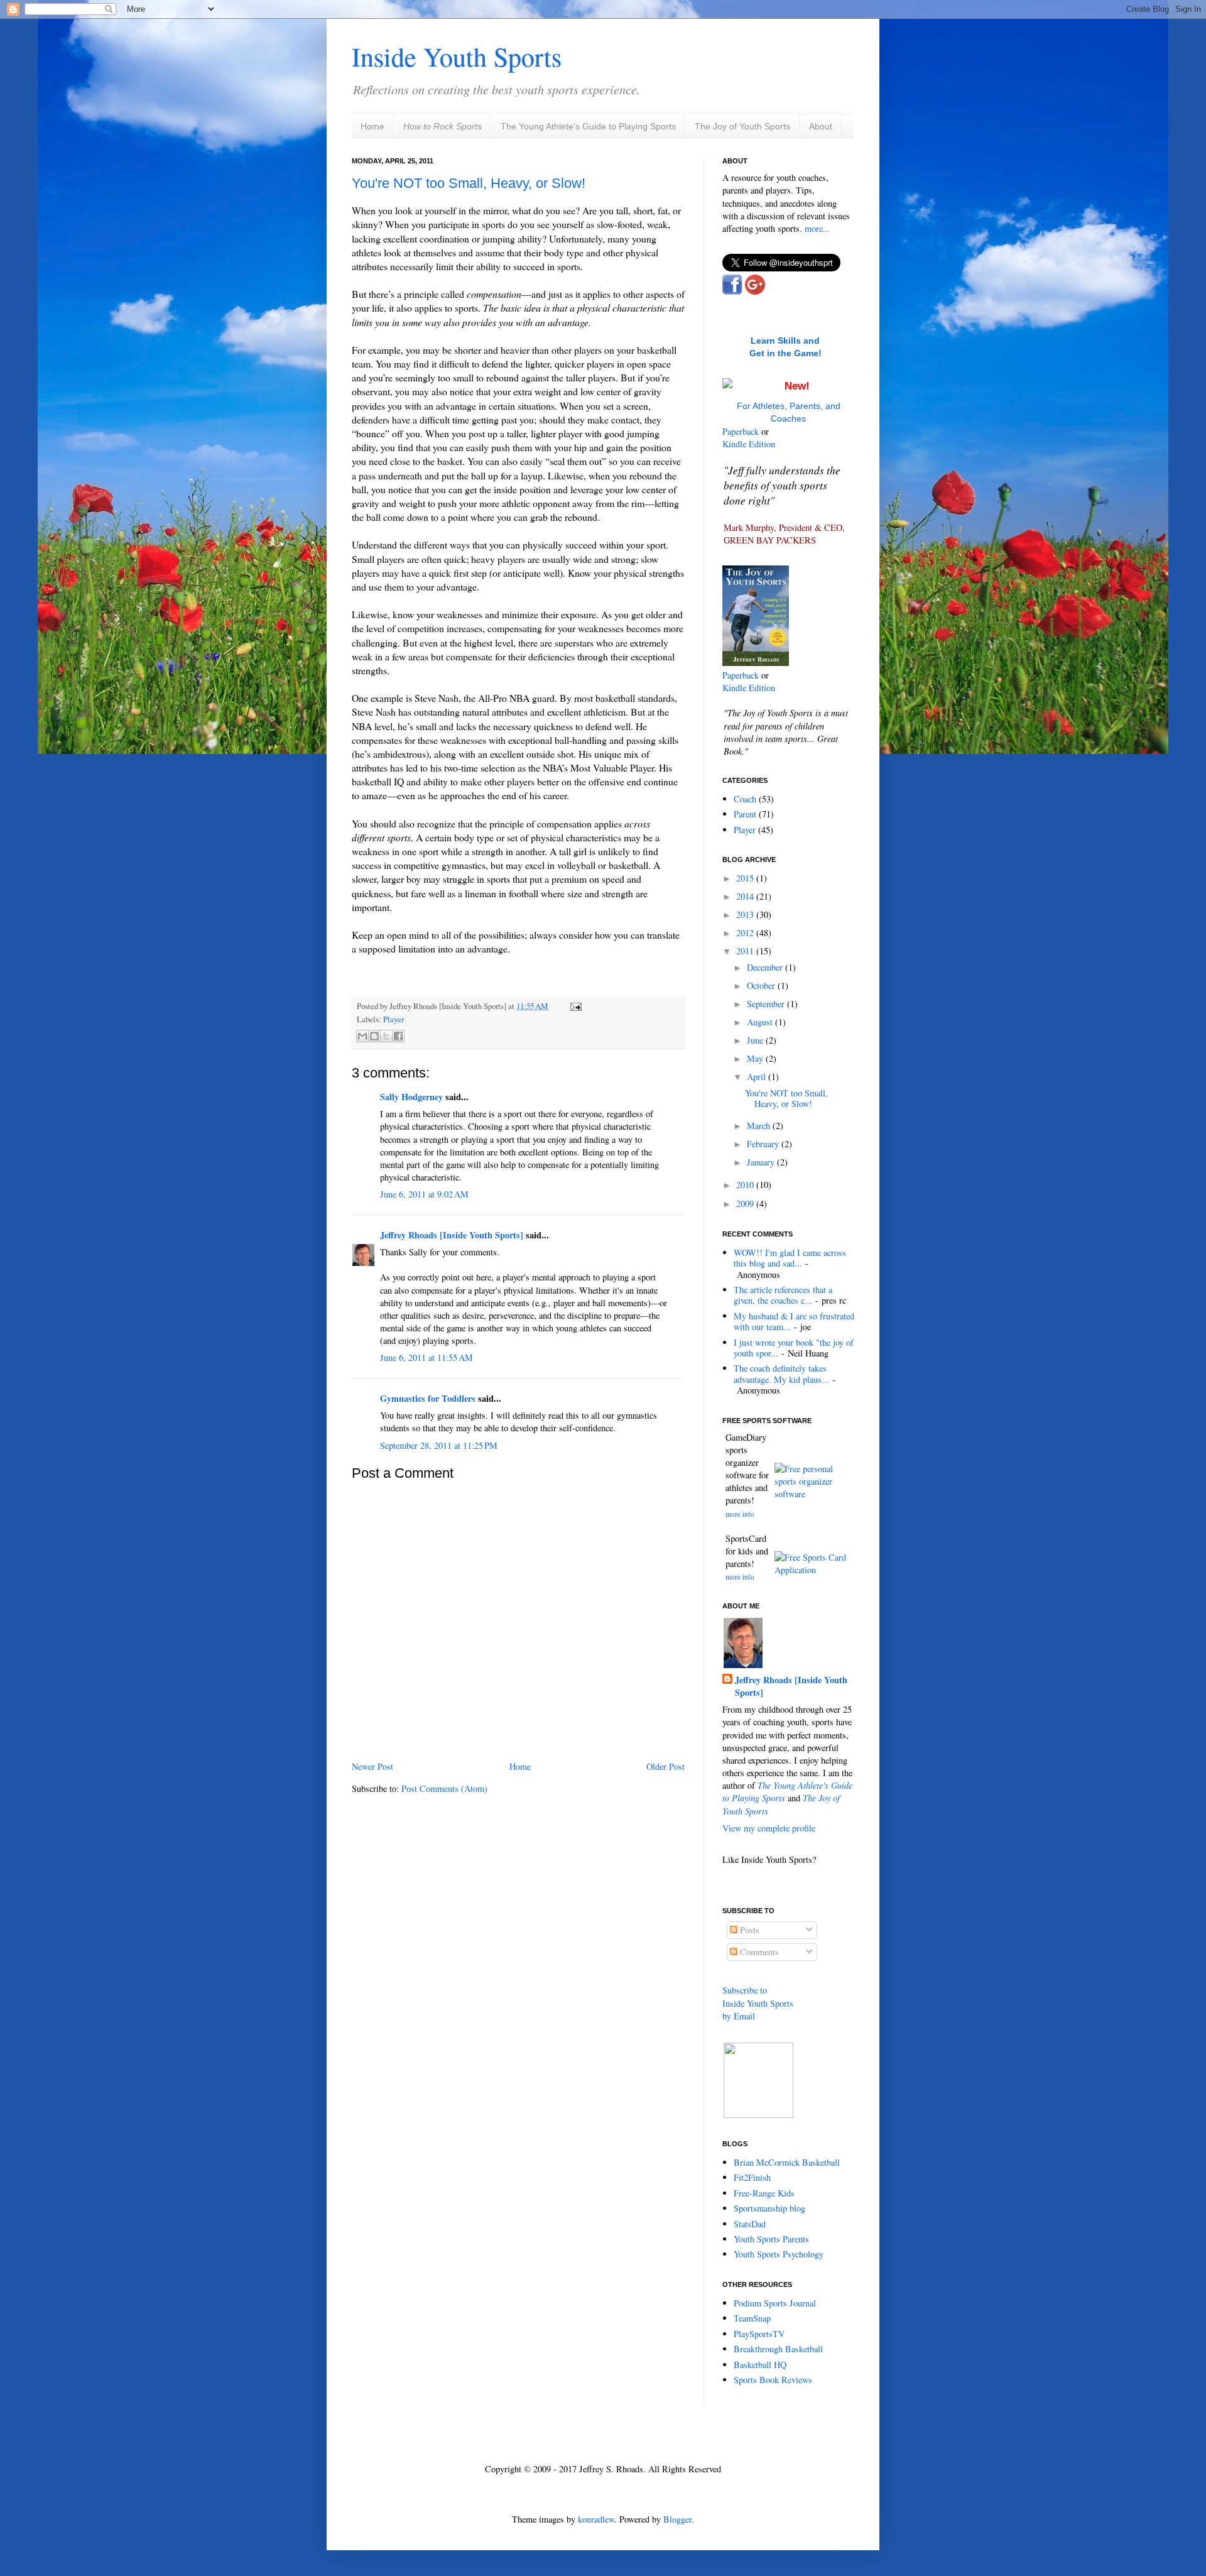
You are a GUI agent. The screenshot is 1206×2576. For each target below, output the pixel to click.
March (760, 1126)
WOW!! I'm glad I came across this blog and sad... (790, 1258)
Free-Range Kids (764, 2193)
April (758, 1077)
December (766, 967)
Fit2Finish (752, 2177)
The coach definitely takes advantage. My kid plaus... (781, 1373)
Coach (745, 799)
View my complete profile (769, 1828)
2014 (746, 896)
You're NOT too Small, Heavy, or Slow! (469, 183)
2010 (746, 1185)
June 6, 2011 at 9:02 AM (424, 1194)
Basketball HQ (760, 2365)
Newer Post (372, 1766)
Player (394, 1019)
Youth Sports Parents (771, 2239)
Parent (745, 814)
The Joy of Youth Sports (742, 126)
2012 (746, 933)
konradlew (596, 2519)
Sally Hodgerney (411, 1097)
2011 (746, 951)
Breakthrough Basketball (778, 2349)
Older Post (665, 1766)
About (821, 126)
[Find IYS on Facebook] (732, 291)
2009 (746, 1203)
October (762, 985)
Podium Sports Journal (775, 2303)
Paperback (741, 431)
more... (818, 228)
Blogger (677, 2519)
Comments (758, 1952)
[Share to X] (386, 1036)
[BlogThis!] (374, 1036)
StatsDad (750, 2224)
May (756, 1058)
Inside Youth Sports (457, 57)
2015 (746, 878)
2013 (746, 914)
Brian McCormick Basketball (787, 2162)
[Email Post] (574, 1006)
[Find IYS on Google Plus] (755, 291)
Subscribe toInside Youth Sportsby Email (758, 2003)
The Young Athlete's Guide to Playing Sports (588, 126)
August (761, 1022)
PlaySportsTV (759, 2334)
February (764, 1144)
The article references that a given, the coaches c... (783, 1295)
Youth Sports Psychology (779, 2254)
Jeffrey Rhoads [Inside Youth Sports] (452, 1235)
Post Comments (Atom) (444, 1788)
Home (372, 126)
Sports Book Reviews (773, 2380)
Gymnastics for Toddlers (428, 1398)
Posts (748, 1930)
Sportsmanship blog (769, 2208)
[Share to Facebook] (398, 1036)
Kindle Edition (749, 444)
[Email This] (362, 1036)
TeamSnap (752, 2318)
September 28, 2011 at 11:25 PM (439, 1445)
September (767, 1004)
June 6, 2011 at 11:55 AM (426, 1357)
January (762, 1162)
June (756, 1040)
